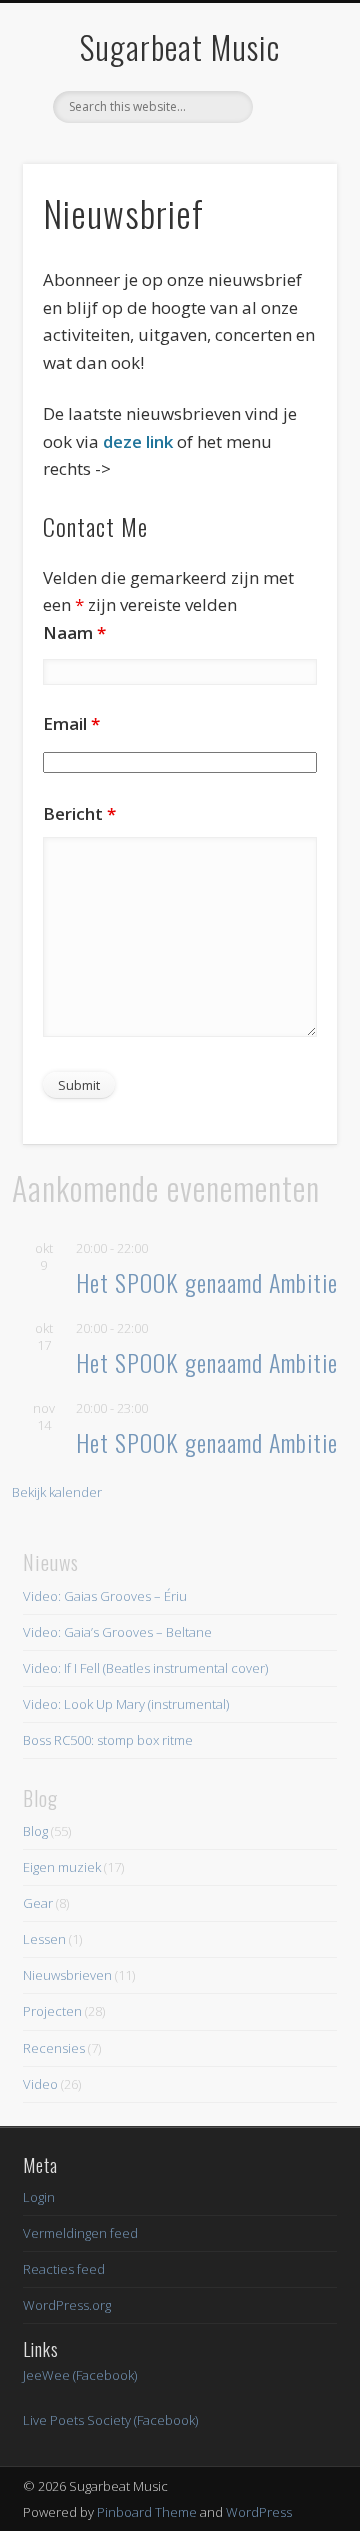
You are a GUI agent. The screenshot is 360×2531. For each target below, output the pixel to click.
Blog (35, 1831)
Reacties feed (64, 2269)
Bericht (79, 813)
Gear (38, 1903)
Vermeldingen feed (80, 2233)
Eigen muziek (62, 1867)
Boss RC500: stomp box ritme (108, 1740)
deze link (140, 441)
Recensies (54, 2048)
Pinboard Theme (147, 2512)
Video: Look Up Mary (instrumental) (126, 1704)
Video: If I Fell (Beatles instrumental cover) (145, 1668)
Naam (74, 632)
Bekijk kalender (57, 1492)
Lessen (44, 1939)
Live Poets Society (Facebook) (110, 2420)
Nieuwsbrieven (67, 1975)
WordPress (259, 2512)
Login (39, 2197)
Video (40, 2084)
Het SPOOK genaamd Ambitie (207, 1282)
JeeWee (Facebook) (80, 2375)
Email (71, 723)
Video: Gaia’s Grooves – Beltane (117, 1632)
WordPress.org (67, 2305)
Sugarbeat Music (180, 46)
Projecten (52, 2011)
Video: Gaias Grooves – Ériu (105, 1596)
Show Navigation (290, 179)
